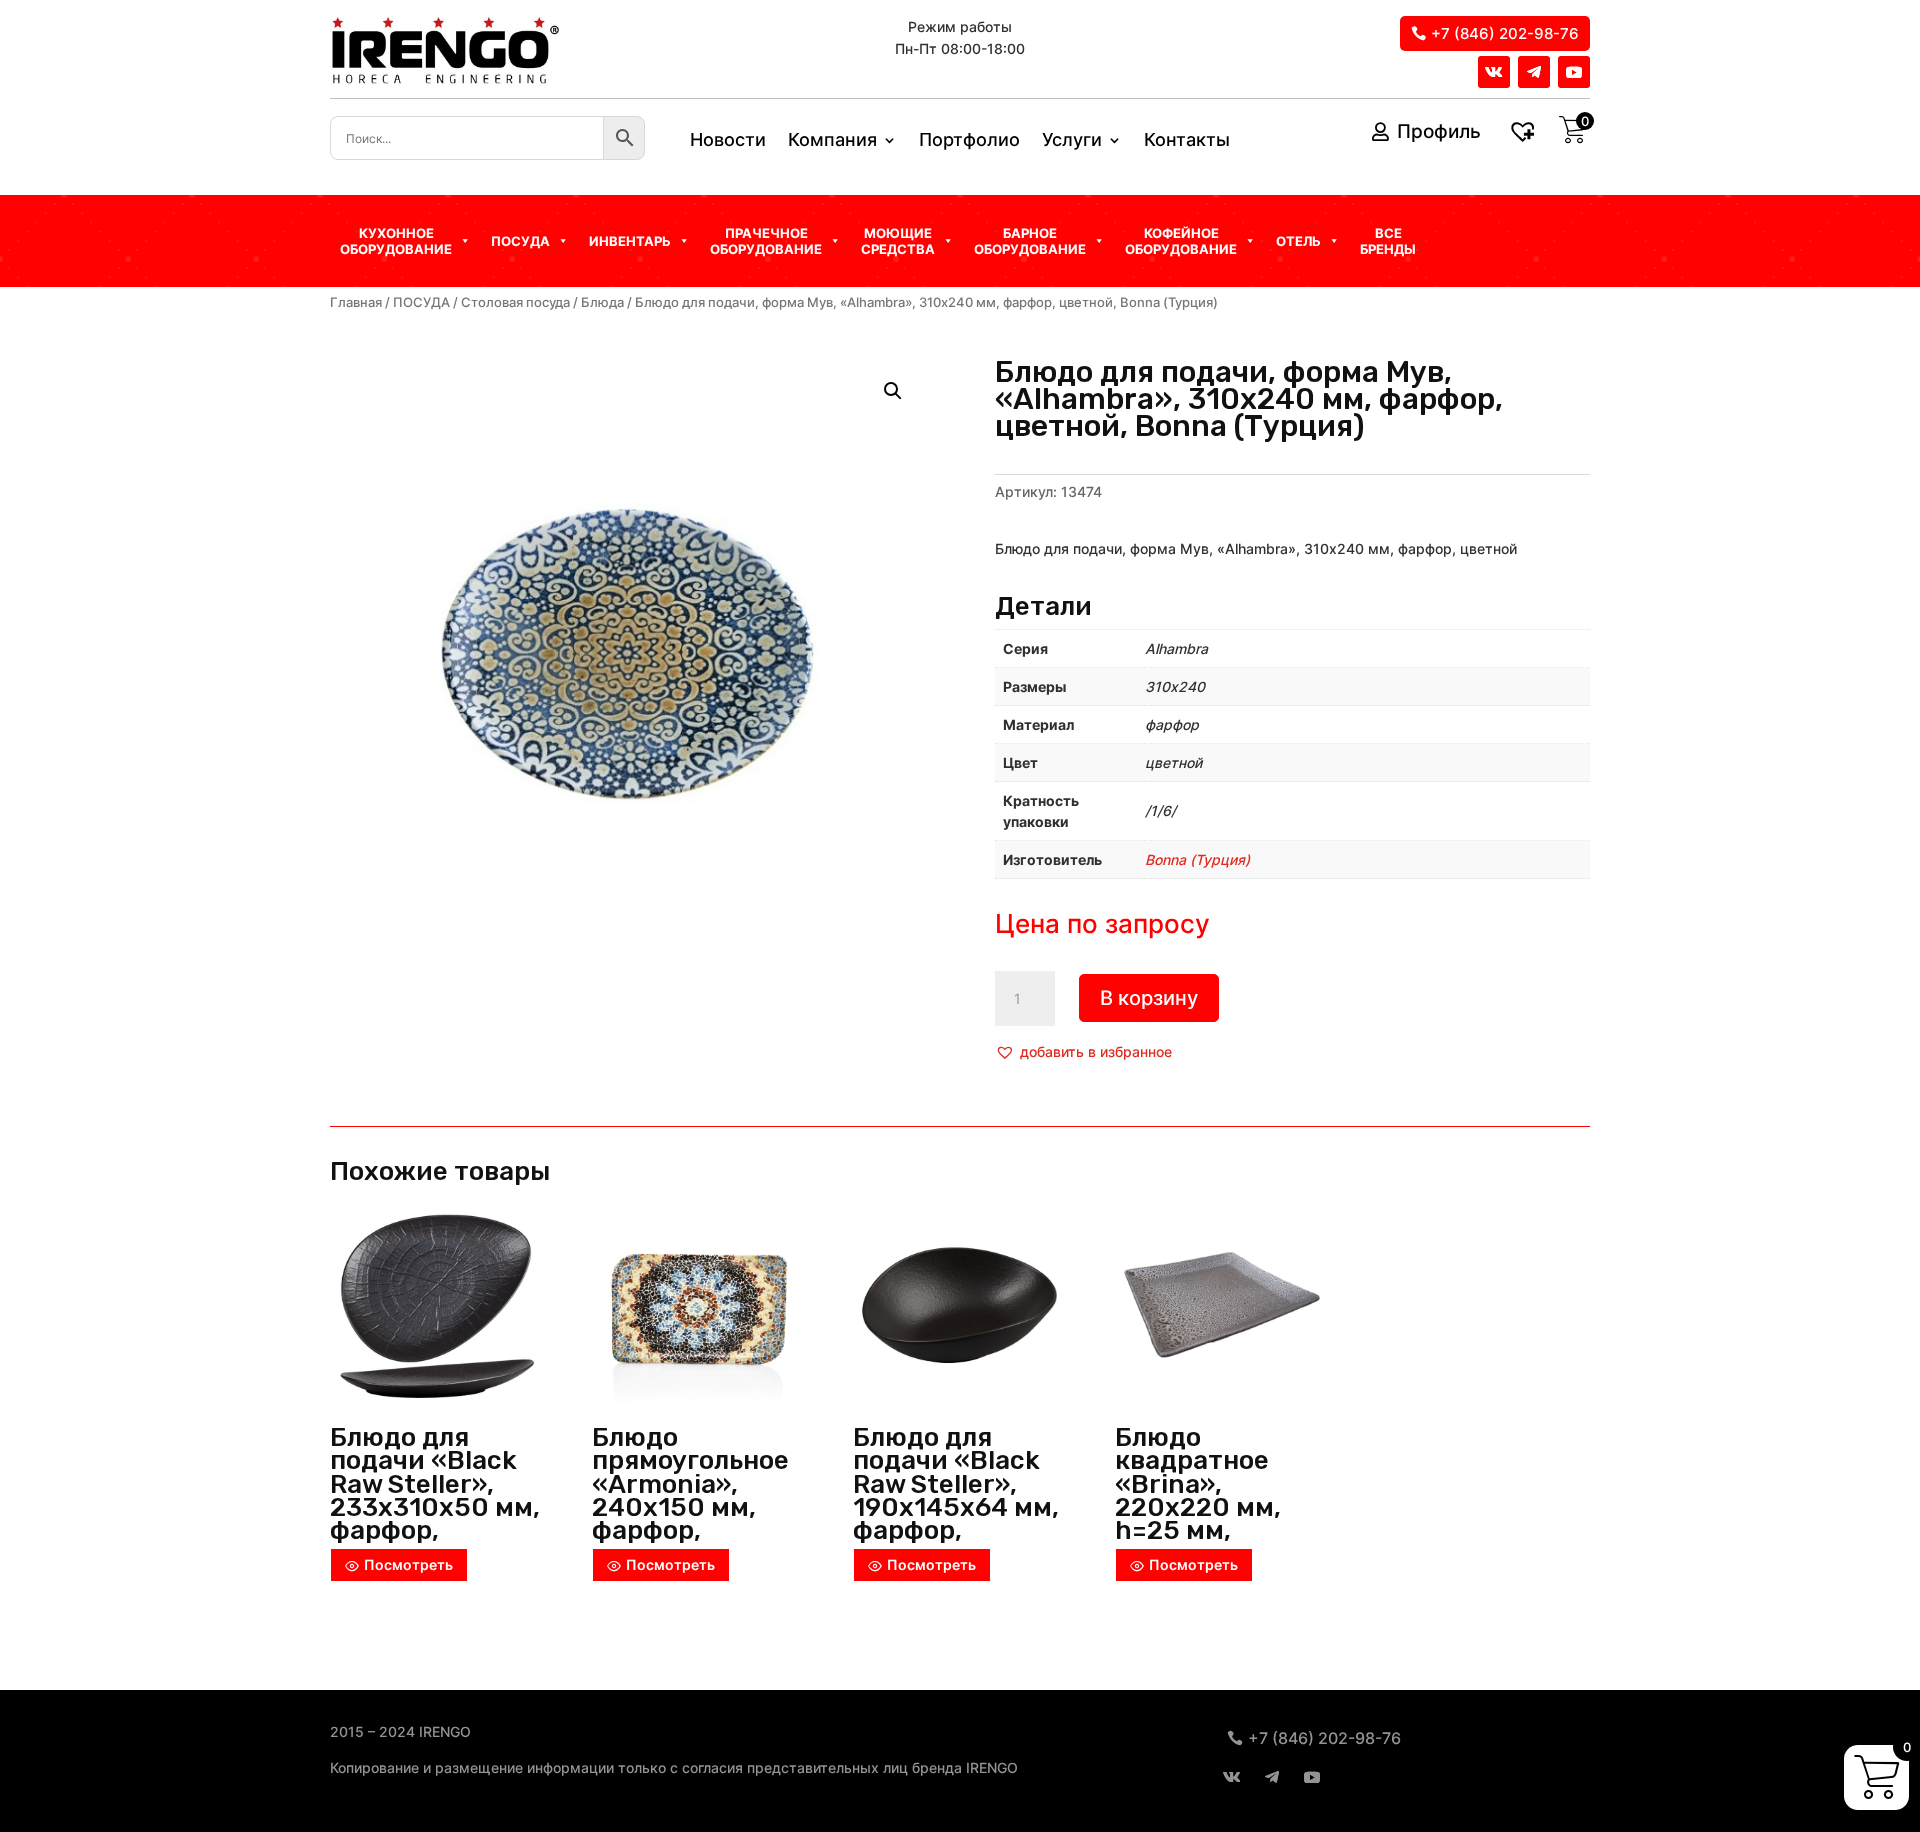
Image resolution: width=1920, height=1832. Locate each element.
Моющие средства (898, 241)
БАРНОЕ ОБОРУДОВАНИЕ (1030, 241)
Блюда (602, 302)
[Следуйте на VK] (1494, 72)
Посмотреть (408, 1564)
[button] (1083, 1052)
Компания (832, 141)
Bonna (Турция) (1197, 859)
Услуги (1072, 141)
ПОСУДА (421, 302)
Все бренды (1388, 241)
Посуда (520, 241)
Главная (356, 302)
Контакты (1187, 141)
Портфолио (969, 141)
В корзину (1149, 998)
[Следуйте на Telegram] (1534, 72)
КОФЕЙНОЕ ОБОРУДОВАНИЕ (1181, 241)
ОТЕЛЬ (1298, 241)
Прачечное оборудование (766, 241)
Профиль (1439, 131)
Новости (728, 141)
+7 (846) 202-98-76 (1505, 33)
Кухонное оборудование (396, 241)
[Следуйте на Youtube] (1574, 72)
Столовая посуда (515, 302)
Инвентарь (630, 241)
